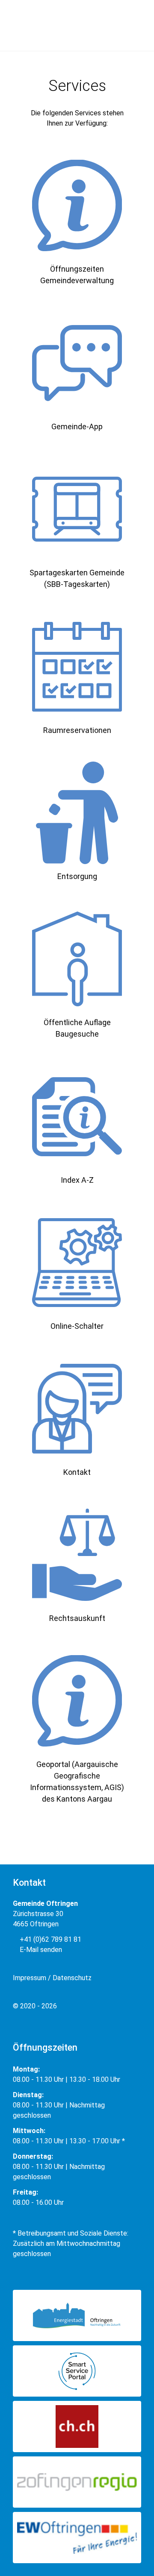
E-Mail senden (40, 1950)
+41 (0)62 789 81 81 (50, 1939)
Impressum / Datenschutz (52, 1978)
